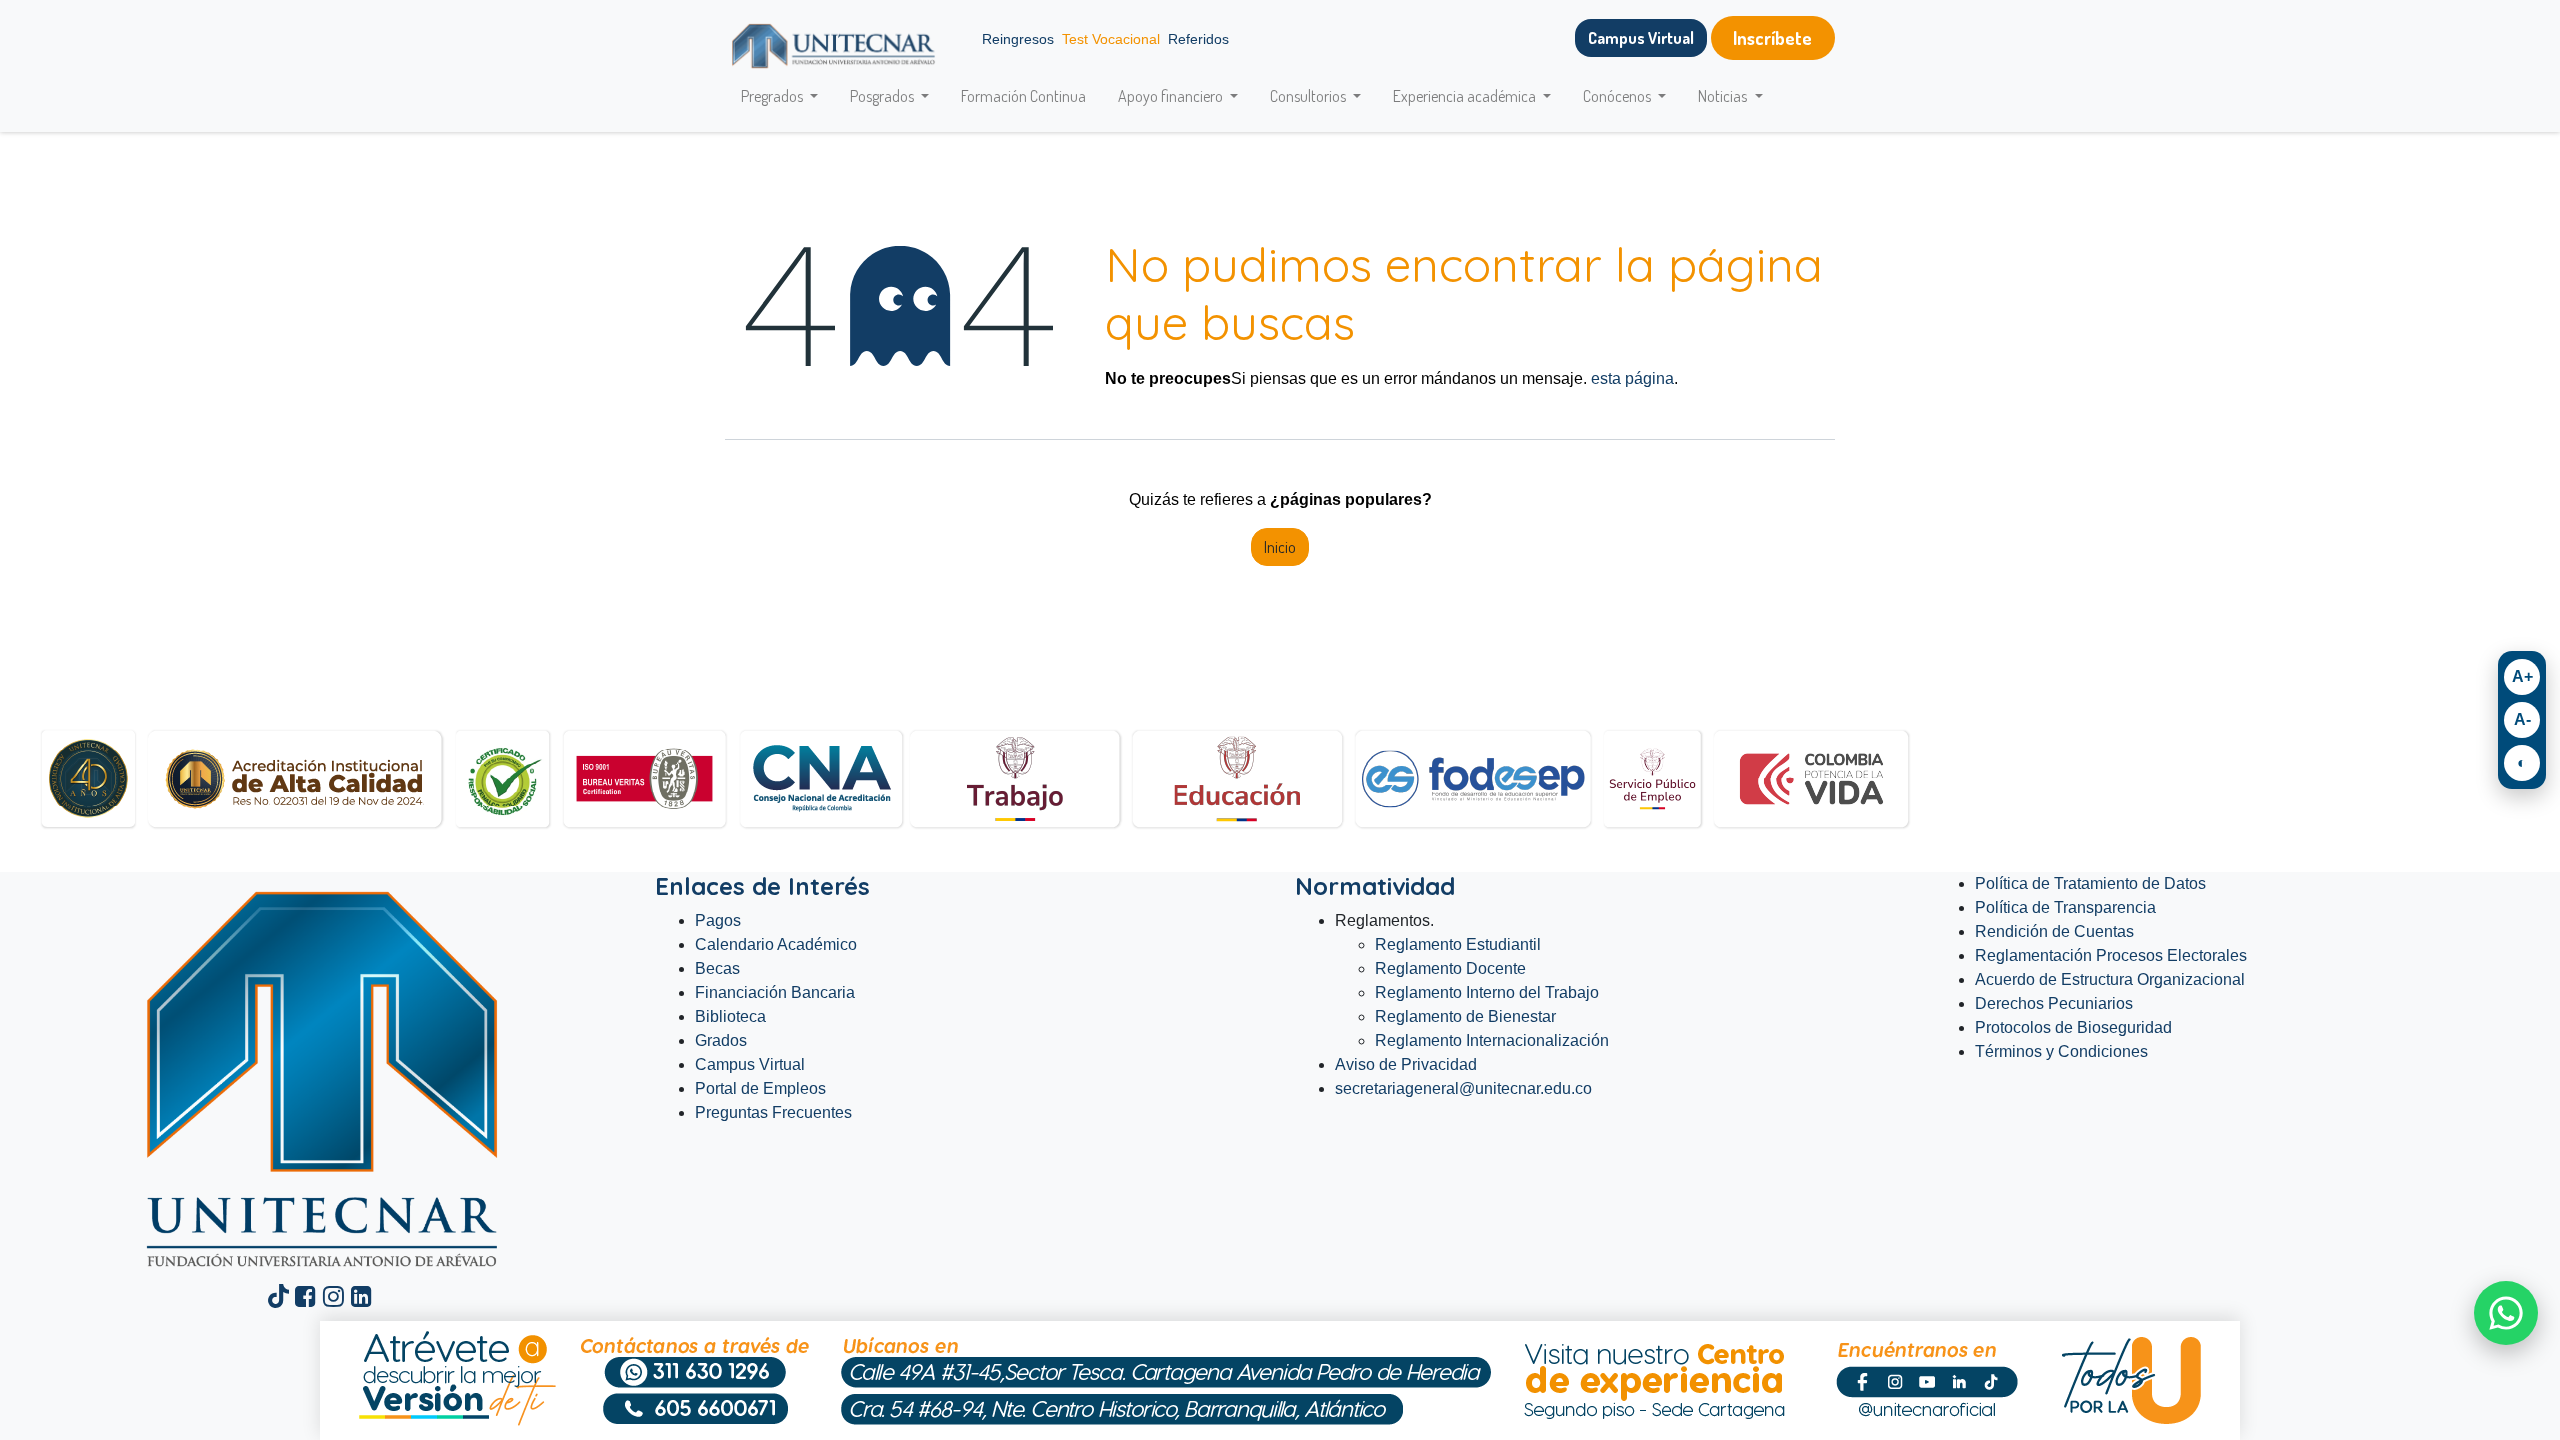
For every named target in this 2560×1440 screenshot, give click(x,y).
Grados (721, 1040)
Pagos (718, 920)
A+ (2522, 676)
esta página (1632, 378)
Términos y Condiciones (2061, 1051)
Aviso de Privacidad (1406, 1064)
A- (2522, 719)
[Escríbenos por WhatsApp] (2506, 1313)
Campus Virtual (750, 1064)
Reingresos (1018, 39)
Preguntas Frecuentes (773, 1112)
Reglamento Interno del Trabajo (1487, 992)
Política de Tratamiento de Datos (2090, 883)
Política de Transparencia (2065, 907)
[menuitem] (1023, 96)
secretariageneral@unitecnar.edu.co (1465, 1088)
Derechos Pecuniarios (2054, 1003)
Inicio (1280, 547)
